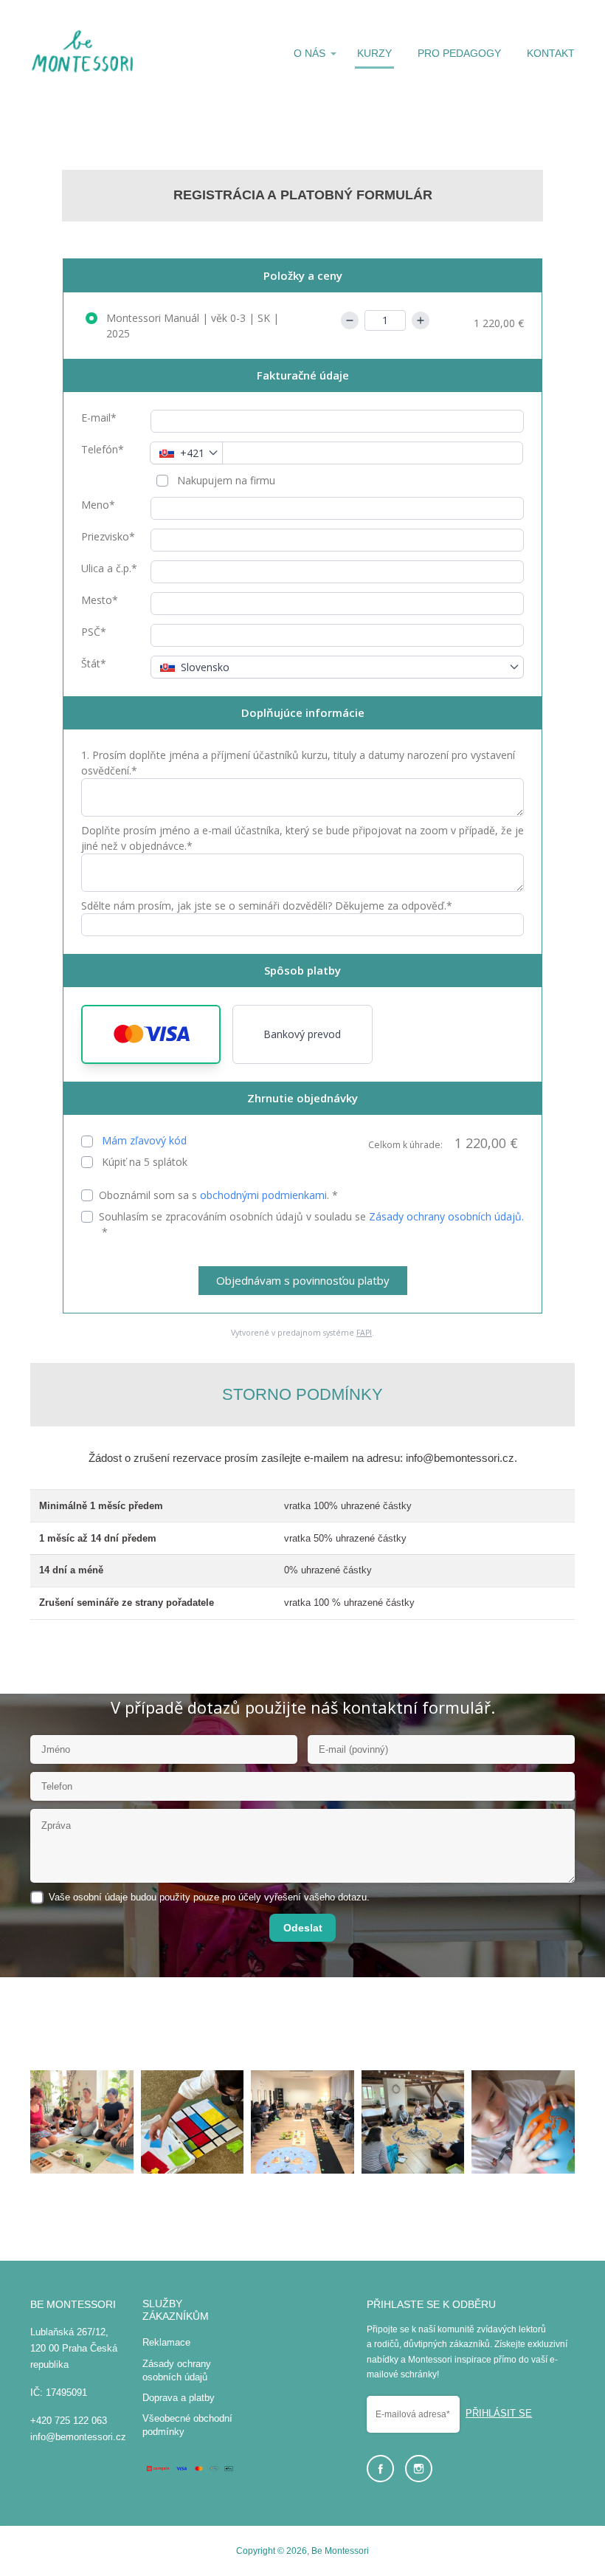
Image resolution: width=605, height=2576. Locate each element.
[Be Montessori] (83, 54)
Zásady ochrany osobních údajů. (446, 1216)
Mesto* (100, 600)
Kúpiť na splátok (143, 1162)
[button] (151, 1034)
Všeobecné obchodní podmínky (187, 2425)
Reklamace (166, 2342)
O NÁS (310, 53)
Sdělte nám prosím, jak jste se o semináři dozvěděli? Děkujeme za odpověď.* (267, 906)
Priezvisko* (108, 536)
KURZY (374, 53)
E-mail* (99, 418)
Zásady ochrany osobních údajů (177, 2370)
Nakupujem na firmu (225, 480)
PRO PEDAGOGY (459, 53)
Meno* (98, 505)
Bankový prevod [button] (302, 1034)
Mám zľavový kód (144, 1140)
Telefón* (103, 449)
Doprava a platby (179, 2398)
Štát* (94, 663)
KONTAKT (551, 53)
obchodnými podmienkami (263, 1195)
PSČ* (94, 632)
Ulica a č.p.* (109, 568)
